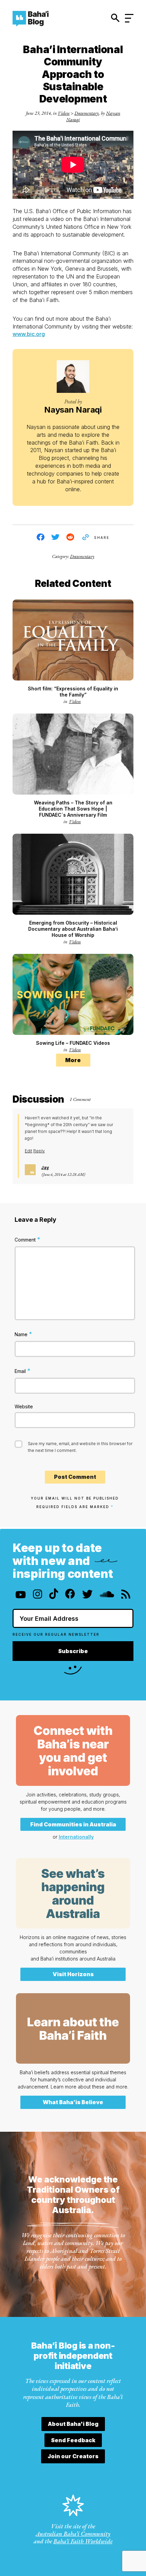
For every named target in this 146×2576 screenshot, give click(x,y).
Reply (39, 1151)
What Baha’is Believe (73, 2102)
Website (24, 1406)
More (73, 1060)
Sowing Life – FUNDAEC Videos (73, 1043)
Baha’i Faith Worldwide (83, 2541)
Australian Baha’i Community (73, 2534)
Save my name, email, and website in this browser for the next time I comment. (80, 1447)
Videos (64, 113)
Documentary (87, 113)
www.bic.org (29, 334)
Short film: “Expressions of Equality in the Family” (73, 692)
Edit (29, 1151)
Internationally (76, 1837)
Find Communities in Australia (73, 1824)
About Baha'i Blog (73, 2424)
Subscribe (73, 1651)
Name (23, 1334)
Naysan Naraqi (73, 410)
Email (23, 1371)
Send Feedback (73, 2440)
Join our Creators (73, 2456)
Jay (45, 1167)
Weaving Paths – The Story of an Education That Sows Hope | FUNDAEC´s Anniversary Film (73, 809)
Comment (28, 1239)
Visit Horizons (73, 1974)
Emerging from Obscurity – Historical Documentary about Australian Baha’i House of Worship (73, 929)
